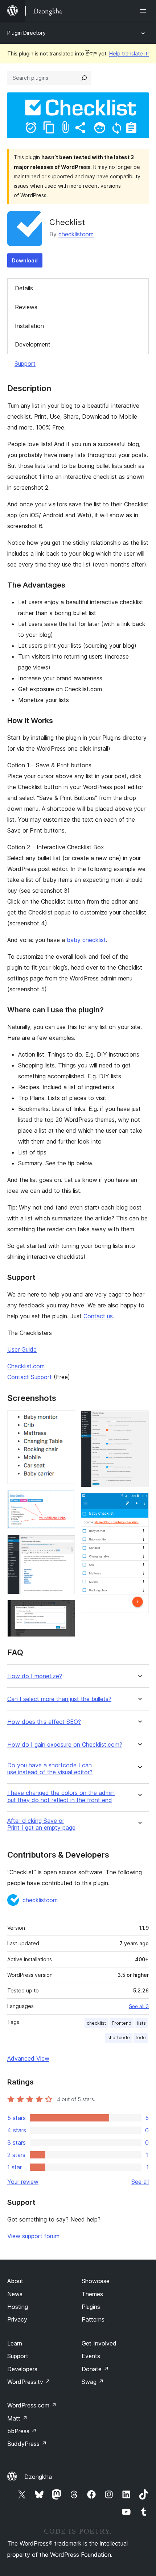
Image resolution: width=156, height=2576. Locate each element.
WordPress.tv (29, 2382)
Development (33, 344)
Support (25, 364)
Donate (95, 2369)
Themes (92, 2294)
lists (141, 2023)
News (15, 2294)
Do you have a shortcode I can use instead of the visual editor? (50, 1769)
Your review (23, 2182)
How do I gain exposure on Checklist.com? (65, 1745)
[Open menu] (144, 11)
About (15, 2281)
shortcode (119, 2038)
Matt (17, 2418)
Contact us (98, 1316)
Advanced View (28, 2058)
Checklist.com (26, 1366)
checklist (96, 2023)
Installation (29, 326)
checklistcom (76, 234)
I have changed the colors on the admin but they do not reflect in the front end (61, 1796)
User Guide (22, 1349)
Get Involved (99, 2343)
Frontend (122, 2023)
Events (91, 2356)
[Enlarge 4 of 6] (65, 1610)
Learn (15, 2343)
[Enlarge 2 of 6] (65, 1499)
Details (24, 288)
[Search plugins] (84, 78)
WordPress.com (32, 2405)
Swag (93, 2382)
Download (25, 260)
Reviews (26, 307)
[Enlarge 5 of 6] (139, 1420)
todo (141, 2038)
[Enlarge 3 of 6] (65, 1544)
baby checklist (86, 940)
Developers (22, 2369)
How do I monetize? (35, 1676)
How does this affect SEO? (44, 1722)
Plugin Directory (26, 33)
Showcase (96, 2281)
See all (140, 2182)
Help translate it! (129, 53)
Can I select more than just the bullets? (59, 1699)
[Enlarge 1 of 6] (65, 1420)
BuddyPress (27, 2444)
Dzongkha (38, 2477)
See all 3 (139, 2006)
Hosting (18, 2307)
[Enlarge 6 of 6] (139, 1503)
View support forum (33, 2236)
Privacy (17, 2319)
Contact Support (30, 1377)
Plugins (91, 2307)
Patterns (93, 2319)
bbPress (22, 2431)
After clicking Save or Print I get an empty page (41, 1824)
